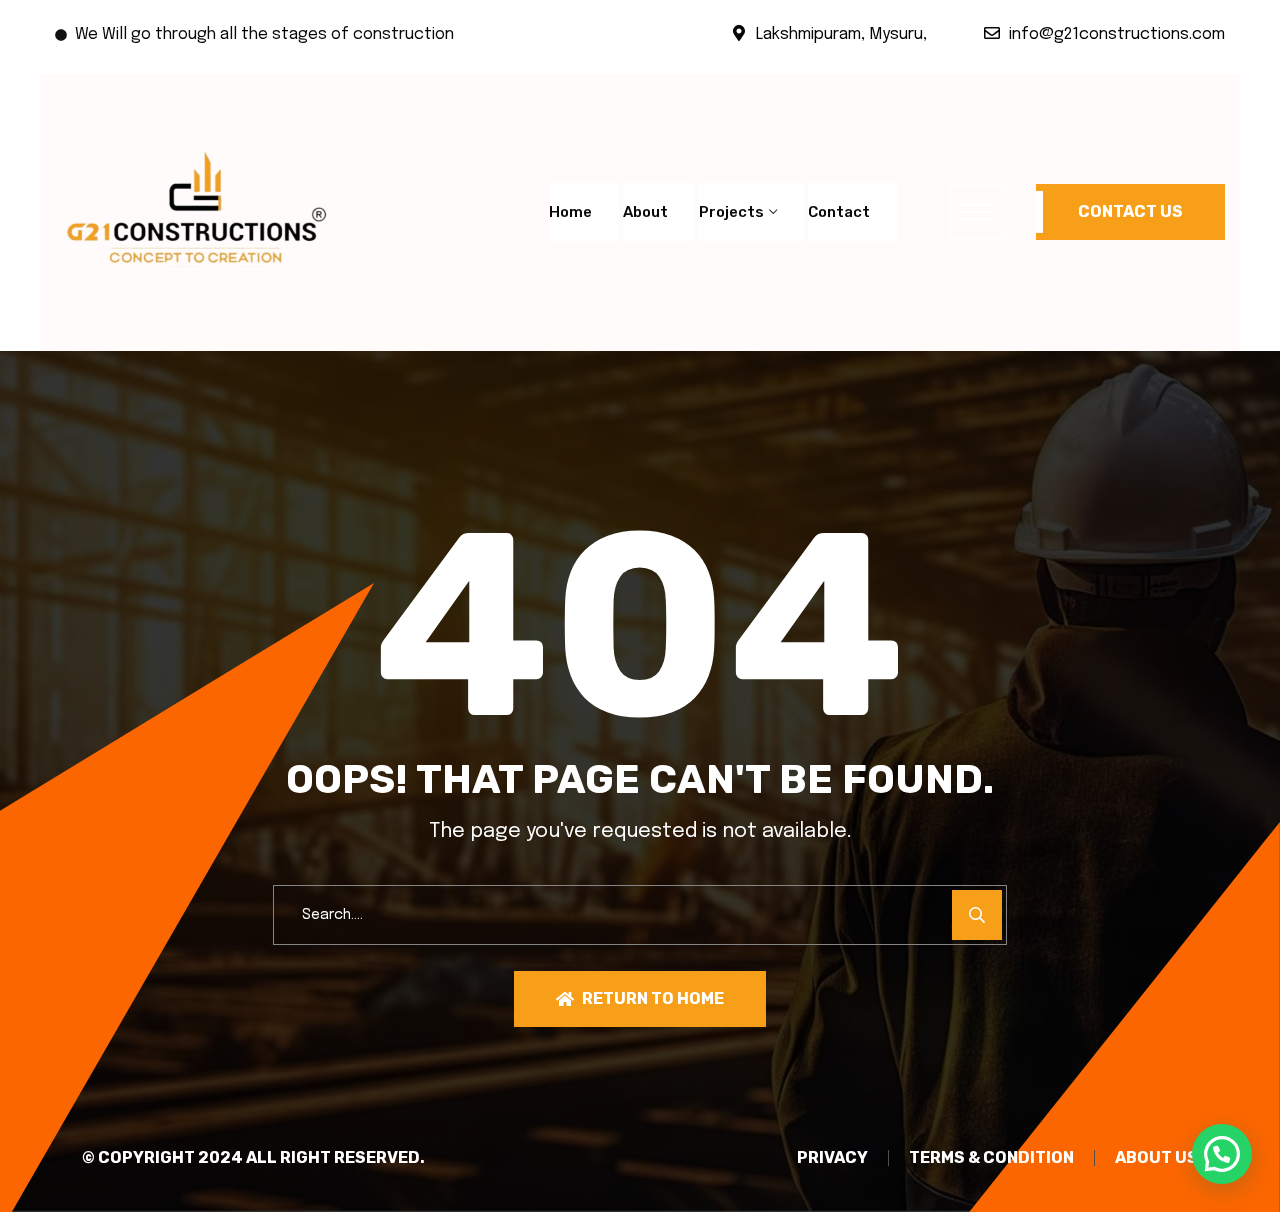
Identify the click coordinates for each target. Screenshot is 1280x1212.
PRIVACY (832, 1158)
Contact (839, 212)
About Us (1156, 1158)
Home (570, 212)
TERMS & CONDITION (991, 1158)
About (645, 212)
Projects (731, 212)
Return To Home (653, 998)
